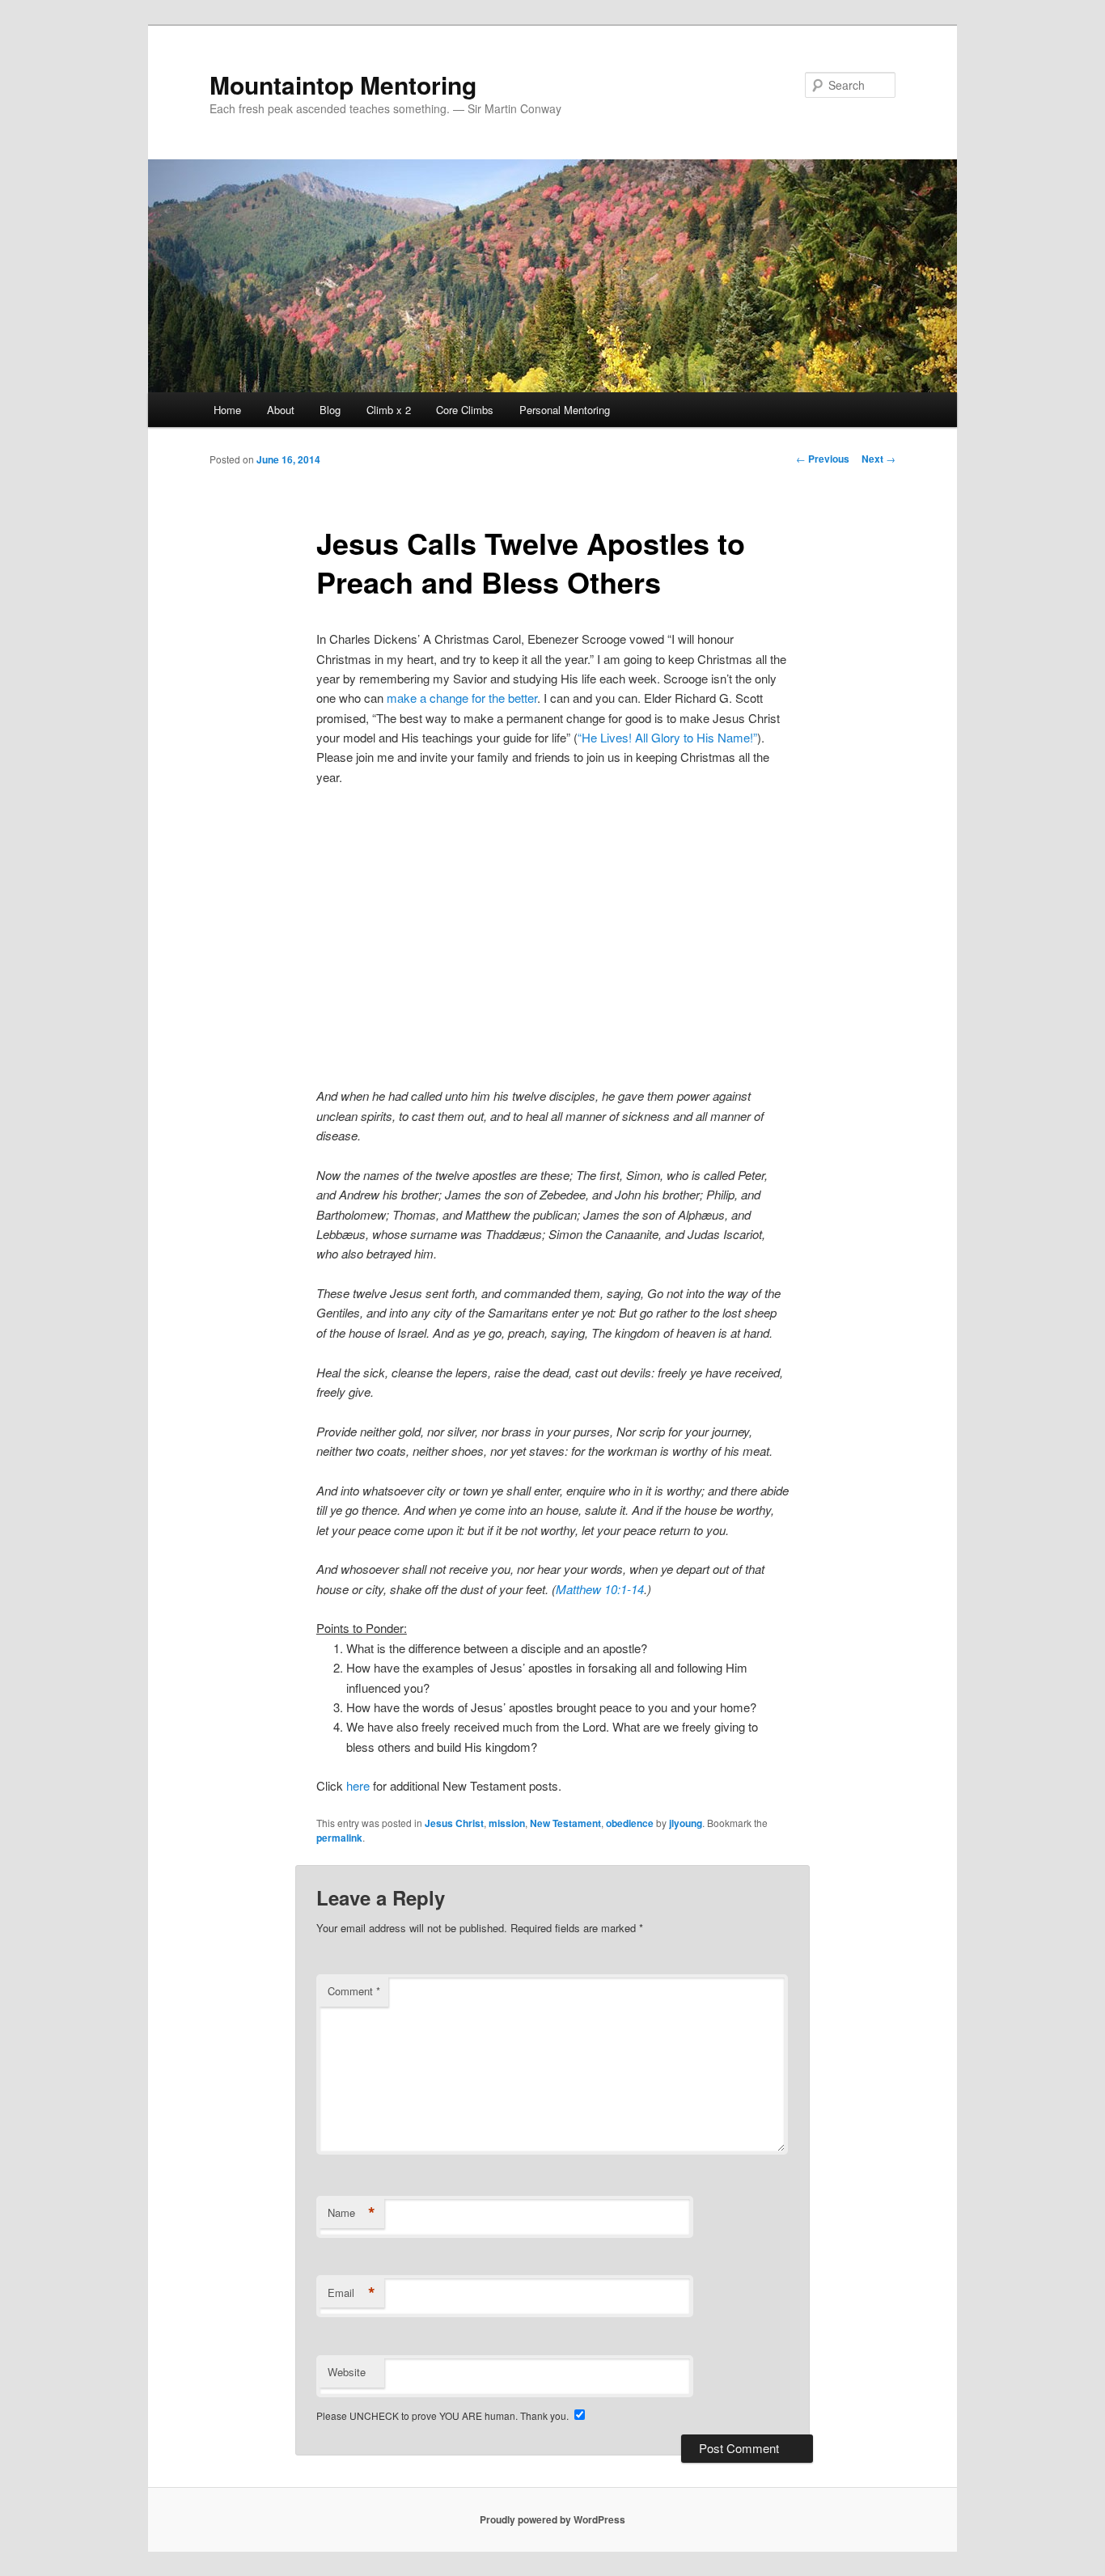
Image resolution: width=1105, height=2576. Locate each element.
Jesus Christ (454, 1823)
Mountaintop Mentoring (343, 85)
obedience (630, 1823)
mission (507, 1823)
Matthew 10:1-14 (600, 1589)
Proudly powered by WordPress (552, 2519)
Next (878, 459)
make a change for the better (462, 698)
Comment (354, 1991)
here (358, 1785)
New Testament (565, 1823)
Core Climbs (465, 410)
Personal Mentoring (565, 410)
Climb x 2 (389, 410)
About (281, 410)
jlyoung (686, 1823)
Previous (823, 459)
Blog (330, 410)
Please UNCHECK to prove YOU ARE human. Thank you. (444, 2415)
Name (351, 2213)
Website (347, 2372)
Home (227, 410)
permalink (339, 1838)
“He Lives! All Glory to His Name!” (667, 737)
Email (351, 2293)
